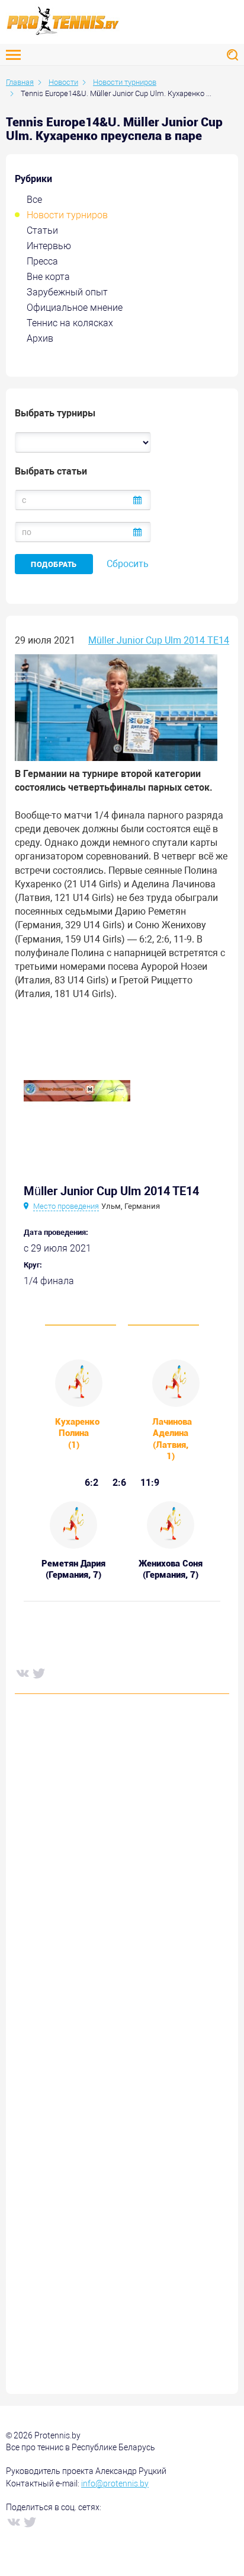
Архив (40, 338)
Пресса (42, 261)
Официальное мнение (75, 308)
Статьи (42, 230)
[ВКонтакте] (22, 1673)
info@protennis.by (115, 2483)
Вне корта (48, 277)
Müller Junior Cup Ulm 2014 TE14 (159, 640)
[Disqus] (122, 1883)
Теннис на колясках (70, 323)
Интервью (49, 246)
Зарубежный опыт (67, 292)
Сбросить (128, 564)
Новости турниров (67, 215)
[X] (38, 1673)
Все (34, 200)
